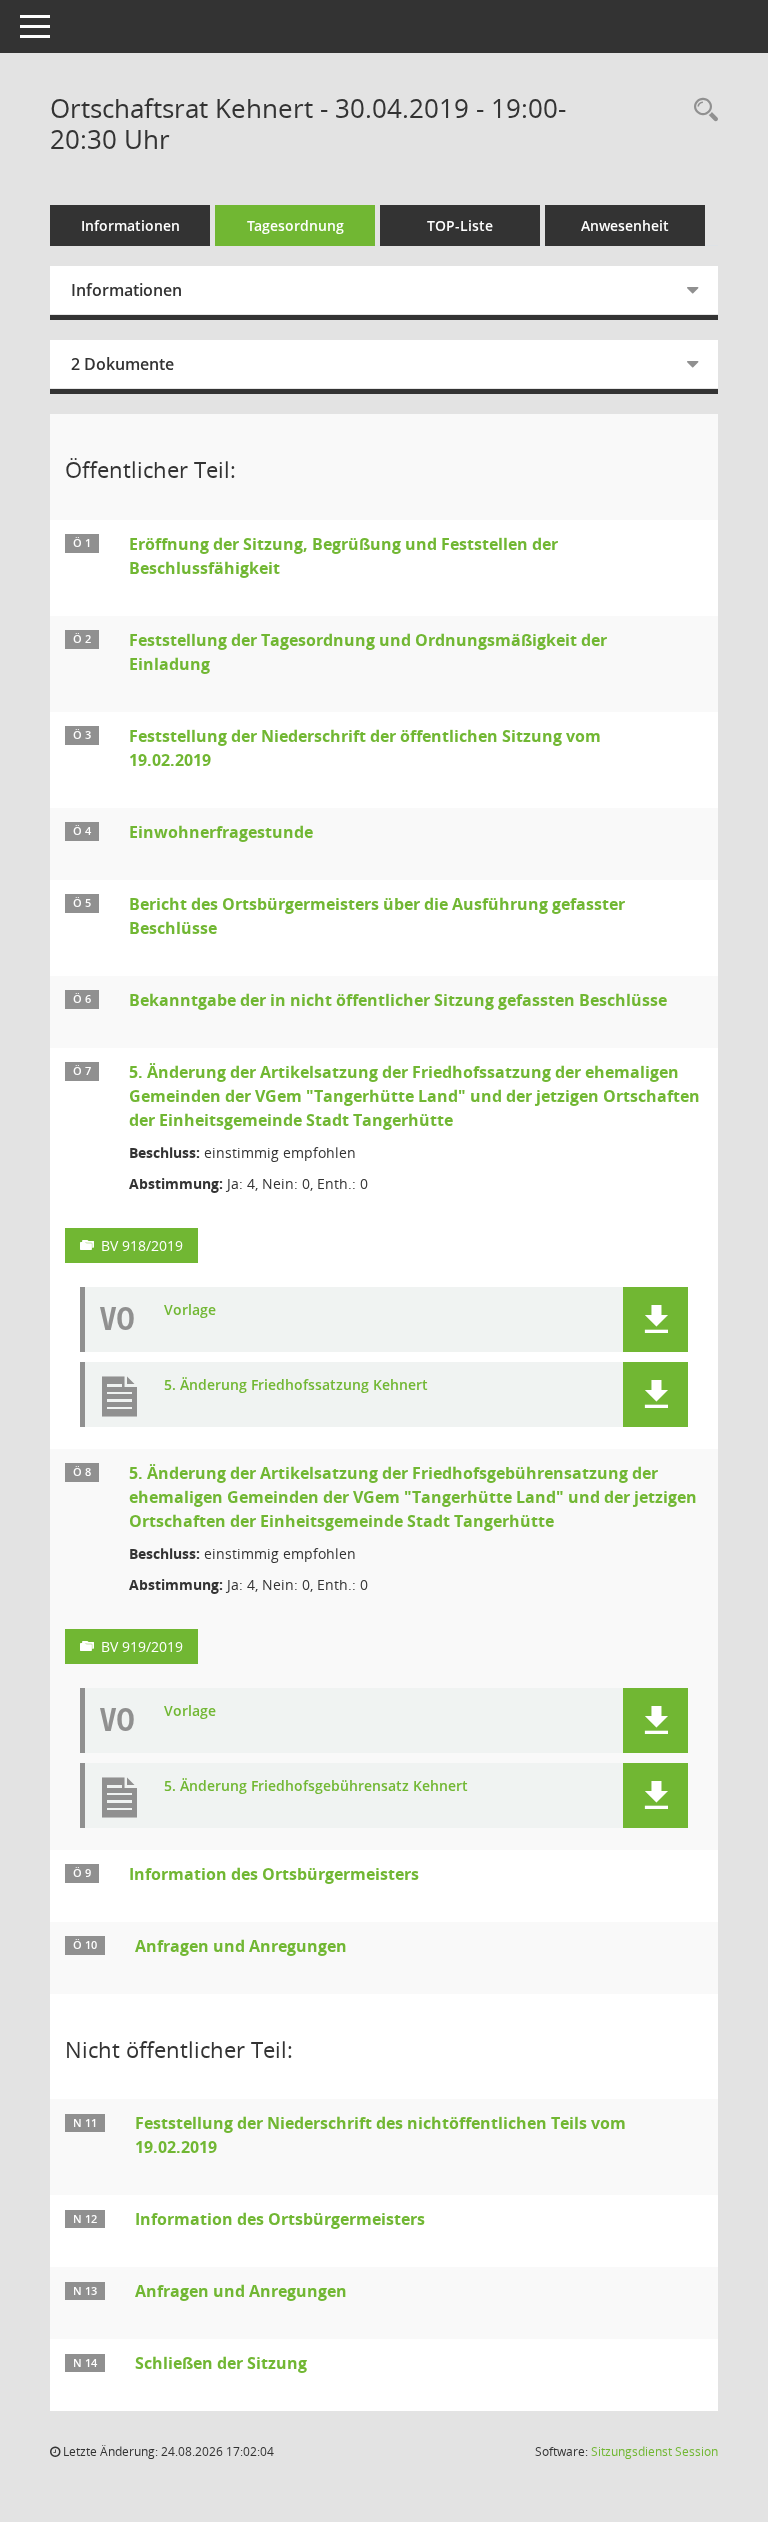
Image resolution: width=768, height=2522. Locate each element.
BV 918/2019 (142, 1245)
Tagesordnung (295, 225)
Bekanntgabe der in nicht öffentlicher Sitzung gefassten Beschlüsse (398, 1000)
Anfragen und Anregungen (241, 1946)
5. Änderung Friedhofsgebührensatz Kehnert (316, 1786)
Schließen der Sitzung (221, 2363)
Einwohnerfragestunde (221, 832)
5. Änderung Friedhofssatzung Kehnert (296, 1385)
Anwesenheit (625, 225)
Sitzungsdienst (654, 2451)
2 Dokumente (122, 364)
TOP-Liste (460, 225)
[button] (655, 1319)
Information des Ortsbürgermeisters (274, 1874)
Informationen (130, 225)
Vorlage (190, 1310)
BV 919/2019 (142, 1646)
